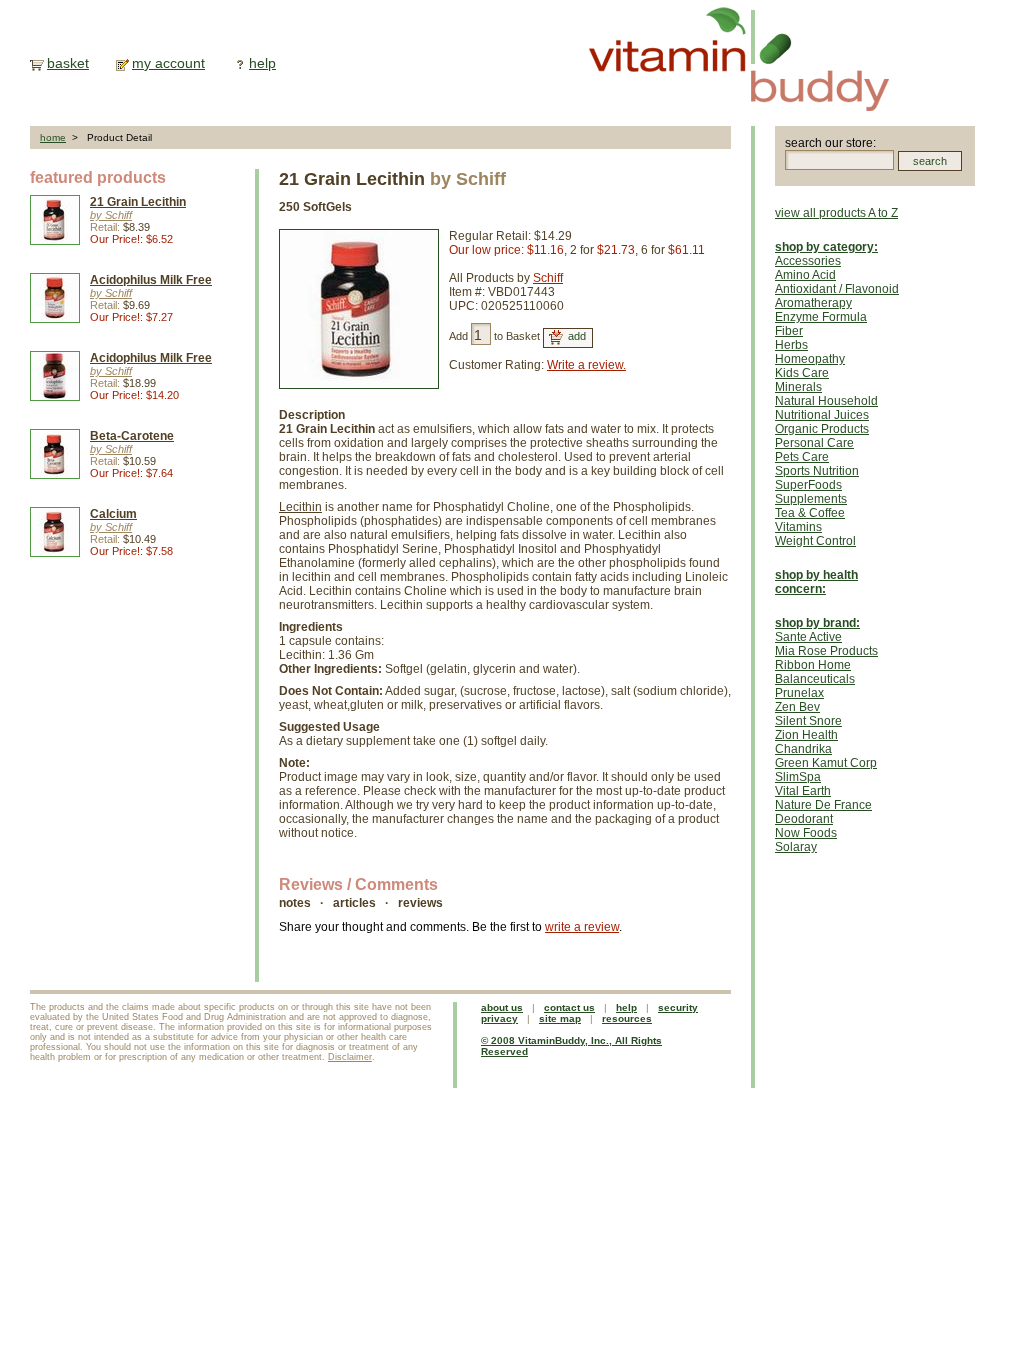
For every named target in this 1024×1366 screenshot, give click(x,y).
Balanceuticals (815, 679)
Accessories (808, 261)
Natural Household (826, 401)
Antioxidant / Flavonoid (837, 289)
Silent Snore (808, 721)
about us (502, 1007)
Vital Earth (803, 791)
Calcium (113, 514)
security (678, 1007)
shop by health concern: (816, 582)
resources (627, 1018)
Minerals (798, 387)
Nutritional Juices (822, 415)
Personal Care (814, 443)
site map (560, 1018)
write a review (582, 927)
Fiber (789, 331)
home (53, 137)
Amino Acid (805, 275)
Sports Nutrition (817, 471)
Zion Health (806, 735)
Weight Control (815, 541)
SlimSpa (798, 777)
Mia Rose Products (826, 651)
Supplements (811, 499)
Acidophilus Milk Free (151, 280)
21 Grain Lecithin (138, 202)
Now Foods (806, 833)
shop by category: (826, 247)
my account (168, 63)
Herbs (791, 345)
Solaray (796, 847)
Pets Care (802, 457)
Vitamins (798, 527)
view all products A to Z (836, 213)
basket (68, 63)
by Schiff (111, 215)
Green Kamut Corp (826, 763)
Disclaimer (350, 1057)
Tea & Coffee (810, 513)
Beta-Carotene (132, 436)
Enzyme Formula (821, 317)
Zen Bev (797, 707)
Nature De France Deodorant (823, 812)
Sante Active (808, 637)
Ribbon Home (813, 665)
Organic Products (822, 429)
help (262, 63)
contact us (569, 1007)
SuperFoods (808, 485)
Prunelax (799, 693)
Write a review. (586, 365)
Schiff (548, 278)
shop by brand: (817, 623)
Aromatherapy (813, 303)
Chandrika (803, 749)
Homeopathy (810, 359)
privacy (499, 1018)
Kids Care (802, 373)
